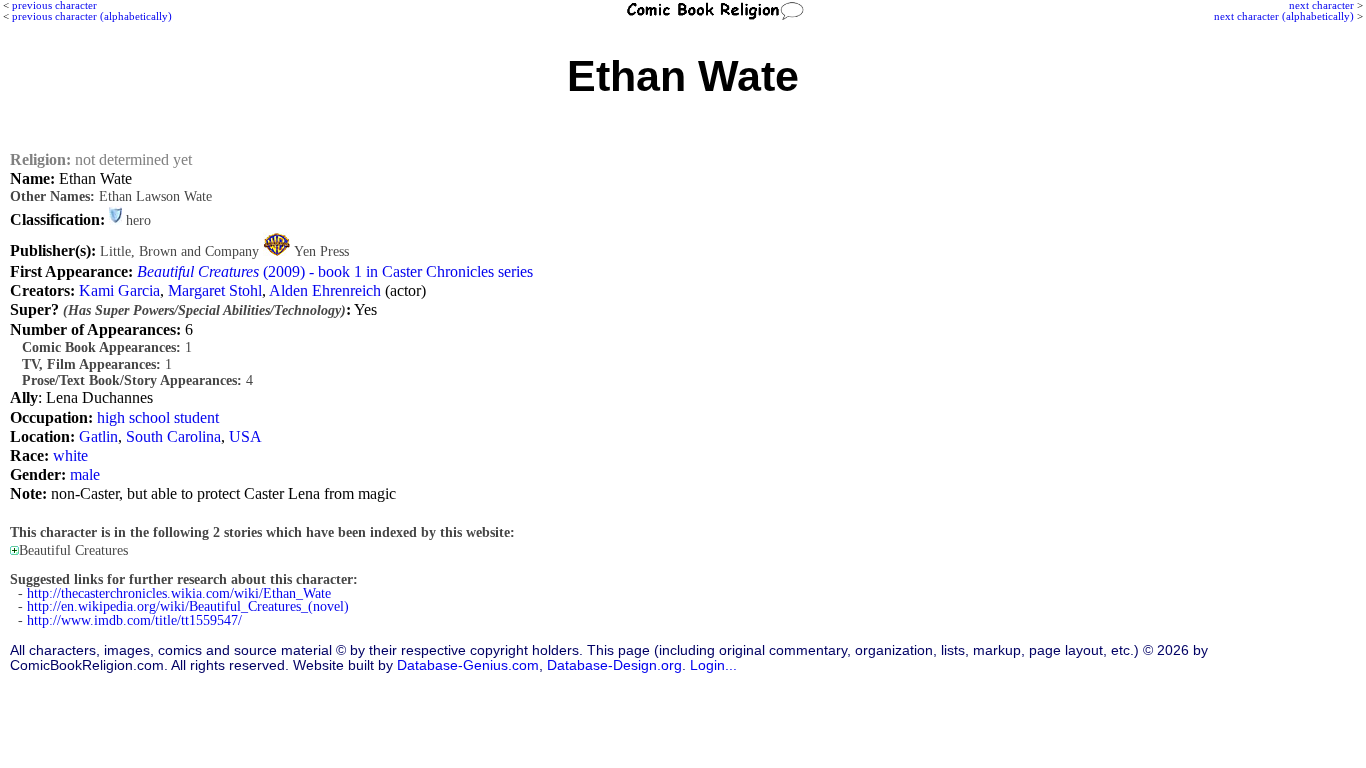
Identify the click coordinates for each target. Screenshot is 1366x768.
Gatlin (98, 436)
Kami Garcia (119, 290)
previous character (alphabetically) (92, 16)
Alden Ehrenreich (325, 290)
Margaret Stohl (215, 290)
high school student (158, 417)
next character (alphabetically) (1284, 16)
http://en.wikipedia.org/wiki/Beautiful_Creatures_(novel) (188, 606)
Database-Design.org (614, 665)
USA (245, 436)
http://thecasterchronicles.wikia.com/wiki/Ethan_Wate (179, 593)
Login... (713, 665)
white (70, 455)
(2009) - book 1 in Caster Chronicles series (335, 271)
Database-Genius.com (468, 665)
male (85, 474)
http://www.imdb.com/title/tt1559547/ (134, 620)
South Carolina (173, 436)
